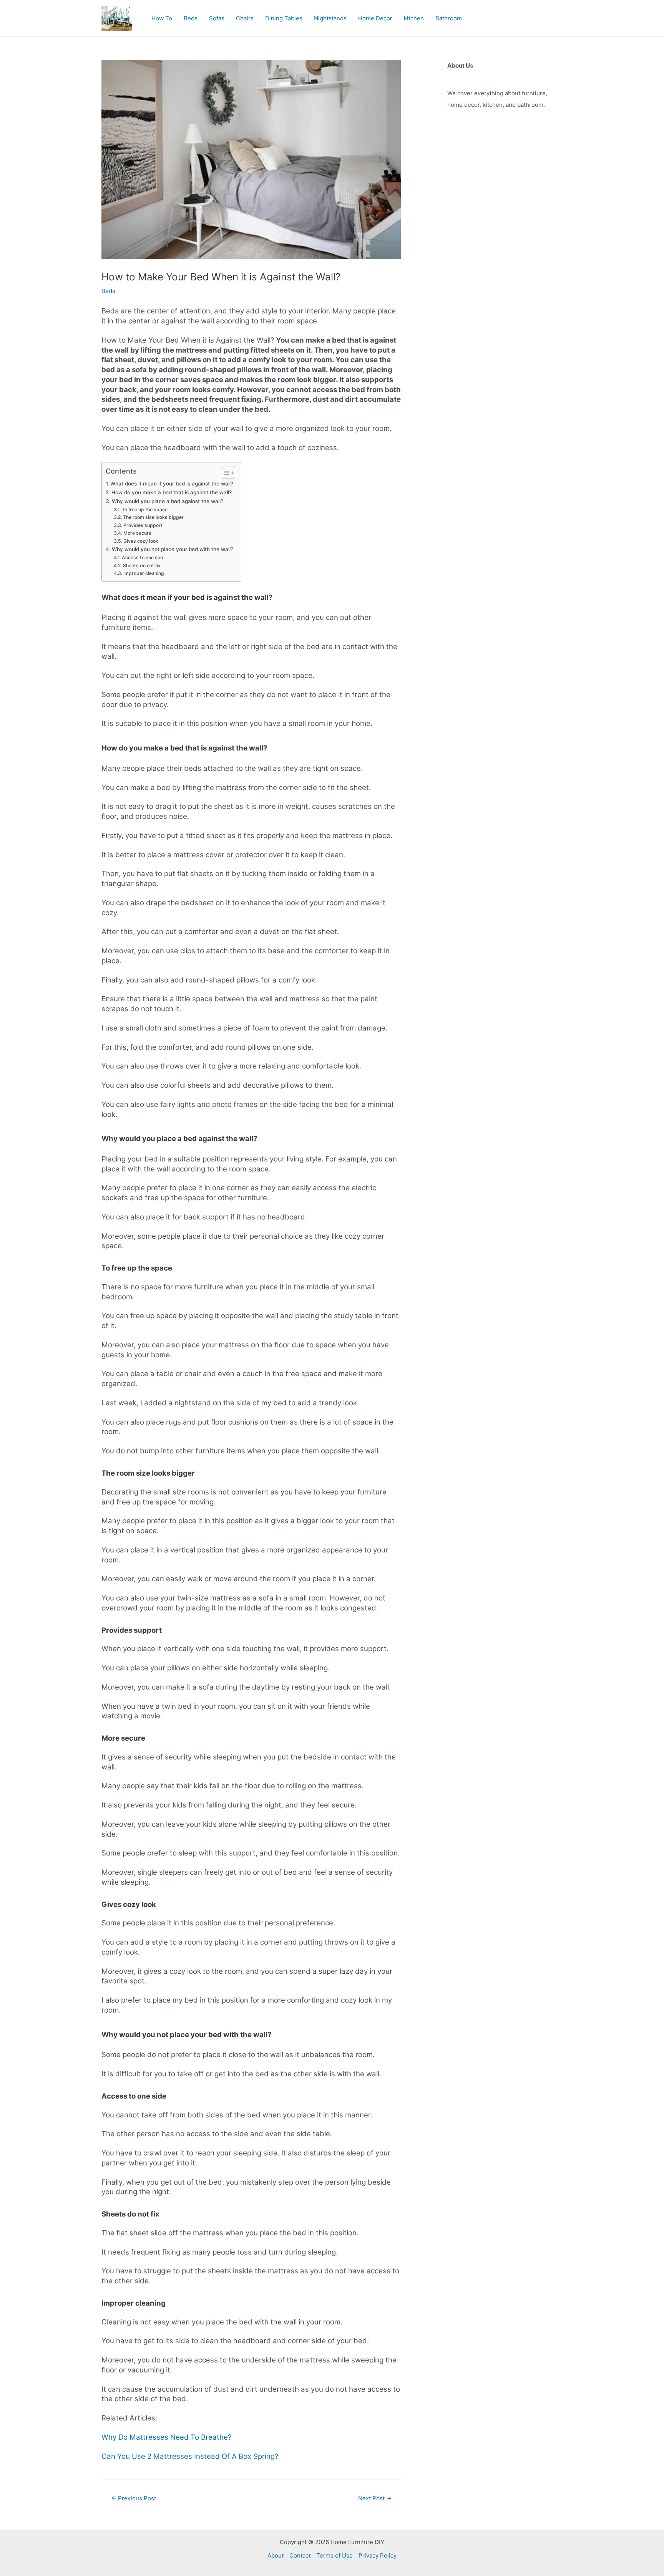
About (276, 2555)
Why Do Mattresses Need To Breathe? (166, 2437)
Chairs (245, 18)
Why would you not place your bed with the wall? (173, 549)
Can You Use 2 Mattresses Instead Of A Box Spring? (190, 2456)
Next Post (375, 2498)
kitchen (414, 18)
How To (162, 18)
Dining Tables (284, 18)
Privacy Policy (378, 2555)
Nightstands (330, 18)
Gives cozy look (141, 541)
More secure (137, 533)
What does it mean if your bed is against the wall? (172, 484)
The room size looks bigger (153, 517)
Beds (191, 18)
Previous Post (134, 2498)
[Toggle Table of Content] (225, 473)
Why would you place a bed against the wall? (168, 501)
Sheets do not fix (142, 566)
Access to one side (143, 557)
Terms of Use (334, 2555)
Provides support (143, 525)
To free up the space (144, 509)
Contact (300, 2555)
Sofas (217, 18)
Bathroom (449, 18)
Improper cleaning (144, 573)
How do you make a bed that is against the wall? (172, 492)
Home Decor (375, 18)
